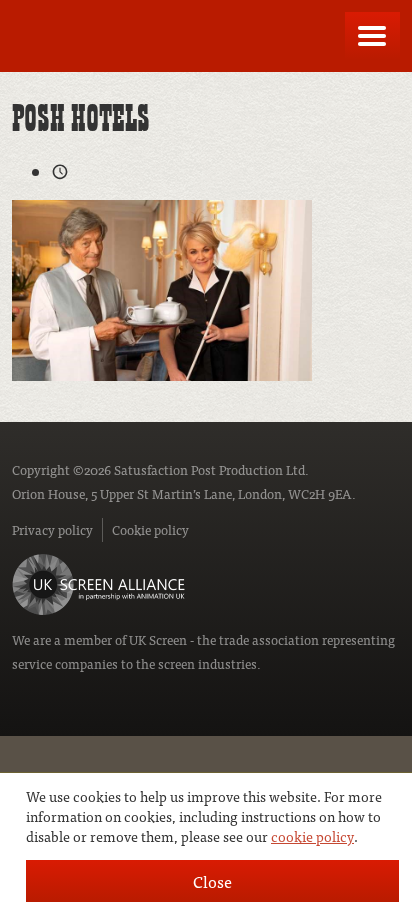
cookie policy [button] (312, 836)
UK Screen (158, 639)
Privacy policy (52, 529)
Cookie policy (150, 529)
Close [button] (212, 881)
